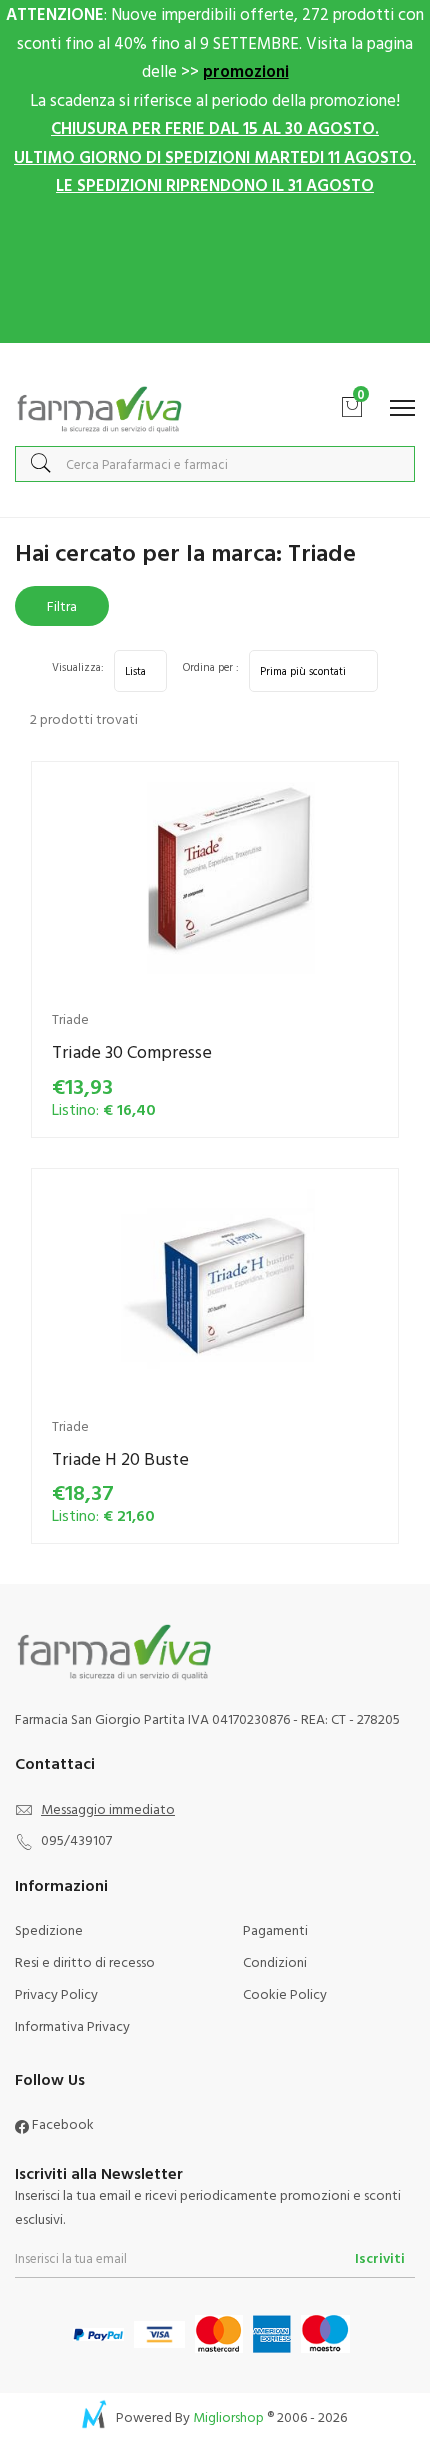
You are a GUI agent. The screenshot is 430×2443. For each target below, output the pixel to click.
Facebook (61, 2123)
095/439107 (76, 1839)
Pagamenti (275, 1929)
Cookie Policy (285, 1993)
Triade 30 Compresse (132, 1051)
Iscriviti (380, 2257)
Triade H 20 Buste (120, 1458)
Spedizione (49, 1929)
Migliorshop (228, 2416)
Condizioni (275, 1961)
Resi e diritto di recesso (85, 1961)
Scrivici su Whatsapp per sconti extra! (215, 363)
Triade (70, 1018)
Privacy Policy (56, 1993)
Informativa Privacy (72, 2025)
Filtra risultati (62, 610)
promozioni (246, 70)
